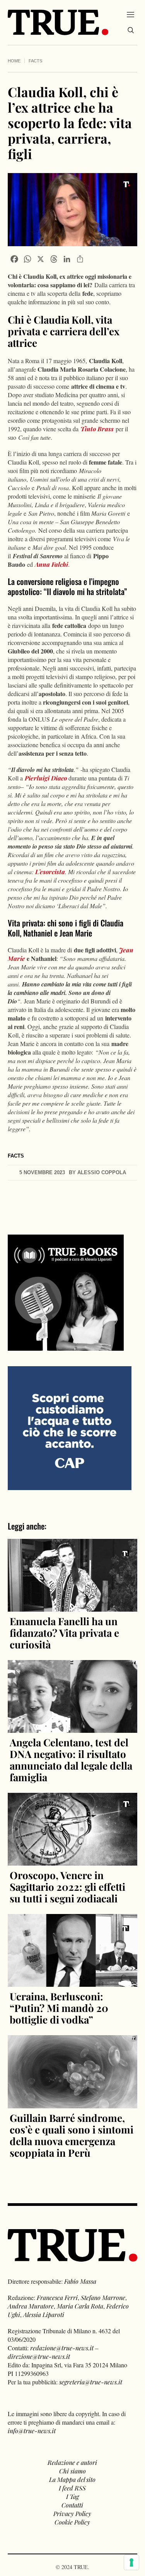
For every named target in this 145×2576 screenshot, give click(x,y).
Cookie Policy (72, 2522)
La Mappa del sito (72, 2479)
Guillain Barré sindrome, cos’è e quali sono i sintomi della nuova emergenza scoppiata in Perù (72, 2135)
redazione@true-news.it (62, 2348)
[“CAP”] (70, 1427)
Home (14, 61)
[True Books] (66, 1346)
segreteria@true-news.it (91, 2382)
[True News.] (58, 22)
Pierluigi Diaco (46, 778)
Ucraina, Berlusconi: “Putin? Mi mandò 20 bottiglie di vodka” (59, 2008)
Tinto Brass (97, 429)
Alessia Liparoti (44, 2314)
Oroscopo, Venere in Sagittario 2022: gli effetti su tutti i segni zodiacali (67, 1887)
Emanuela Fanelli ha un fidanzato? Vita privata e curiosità (64, 1633)
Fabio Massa (80, 2281)
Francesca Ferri (57, 2297)
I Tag (72, 2496)
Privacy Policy (72, 2513)
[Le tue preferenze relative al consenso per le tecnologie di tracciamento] (131, 2562)
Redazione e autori (72, 2462)
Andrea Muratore (31, 2306)
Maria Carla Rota (80, 2306)
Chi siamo (72, 2471)
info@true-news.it (32, 2431)
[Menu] (130, 14)
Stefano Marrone (103, 2297)
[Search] (131, 30)
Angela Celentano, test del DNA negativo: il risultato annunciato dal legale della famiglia (71, 1760)
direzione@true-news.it (39, 2356)
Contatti (72, 2505)
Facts (35, 61)
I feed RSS (72, 2488)
